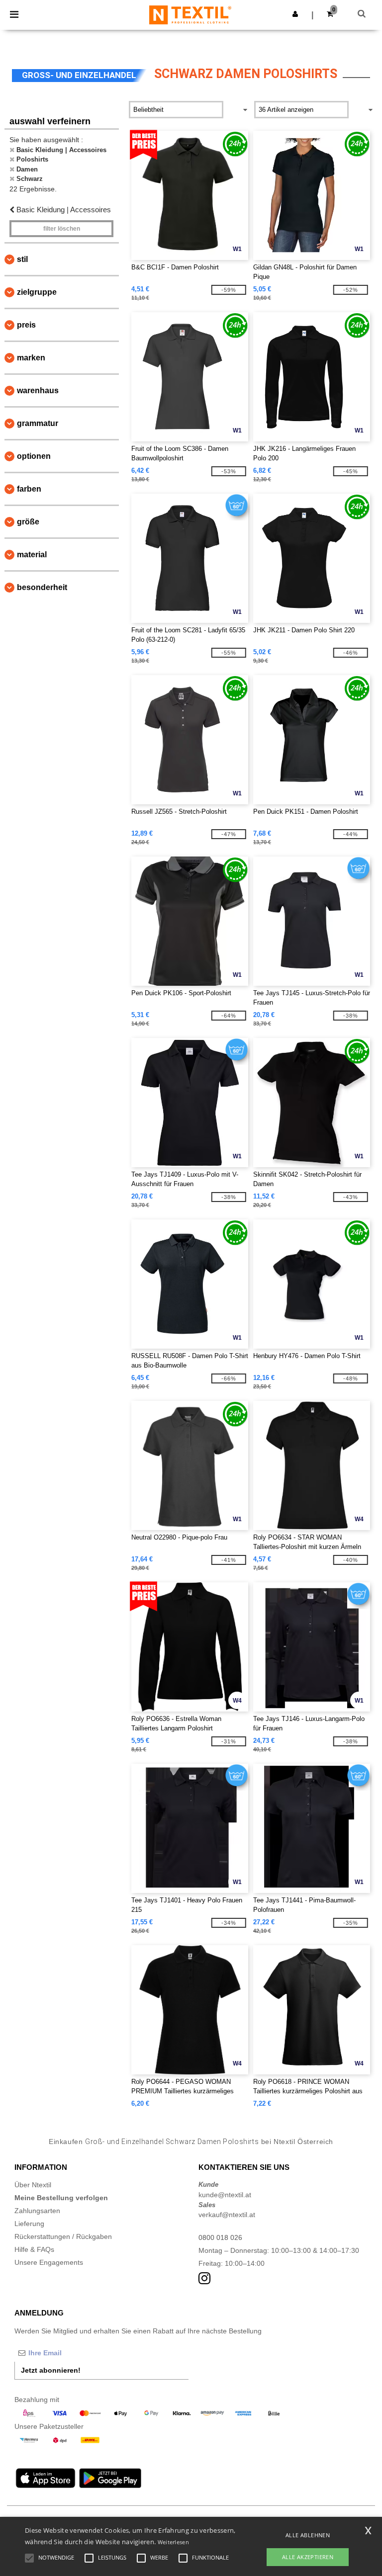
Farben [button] (29, 489)
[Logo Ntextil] (190, 14)
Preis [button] (26, 325)
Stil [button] (22, 259)
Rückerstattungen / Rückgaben (63, 2236)
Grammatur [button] (38, 423)
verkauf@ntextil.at (227, 2215)
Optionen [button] (34, 456)
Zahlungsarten (37, 2211)
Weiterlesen (173, 2542)
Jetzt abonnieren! (51, 2370)
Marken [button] (31, 358)
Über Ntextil (33, 2185)
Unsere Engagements (49, 2262)
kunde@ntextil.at (225, 2195)
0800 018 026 (220, 2237)
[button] (295, 14)
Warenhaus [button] (38, 390)
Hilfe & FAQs (34, 2249)
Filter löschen (62, 229)
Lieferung (29, 2224)
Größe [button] (28, 522)
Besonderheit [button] (42, 587)
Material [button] (32, 555)
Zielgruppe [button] (37, 292)
